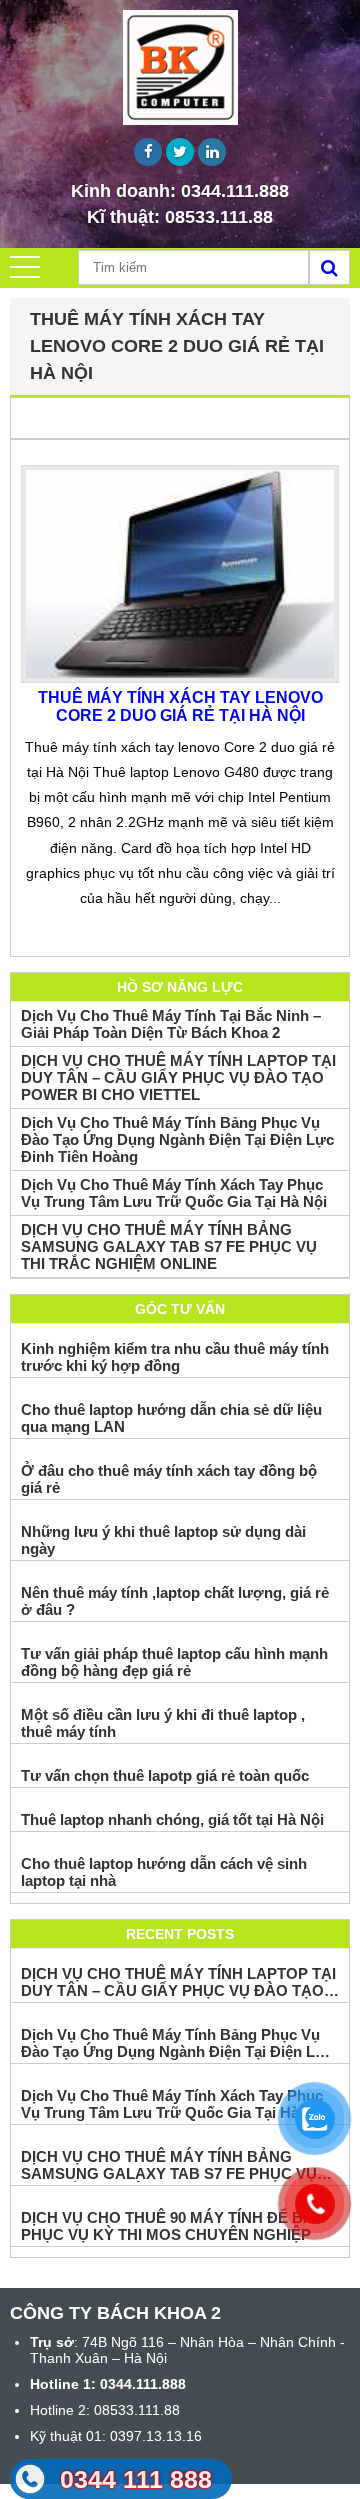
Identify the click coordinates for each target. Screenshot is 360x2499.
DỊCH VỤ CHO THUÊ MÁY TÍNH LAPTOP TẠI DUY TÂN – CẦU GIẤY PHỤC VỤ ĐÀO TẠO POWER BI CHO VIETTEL (178, 1077)
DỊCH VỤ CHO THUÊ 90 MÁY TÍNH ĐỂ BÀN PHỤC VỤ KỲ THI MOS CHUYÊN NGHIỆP (173, 2226)
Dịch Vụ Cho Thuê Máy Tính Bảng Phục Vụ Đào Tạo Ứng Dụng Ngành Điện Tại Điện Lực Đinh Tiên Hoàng (177, 1139)
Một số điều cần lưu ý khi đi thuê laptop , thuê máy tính (163, 1723)
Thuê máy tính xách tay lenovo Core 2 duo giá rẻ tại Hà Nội (180, 706)
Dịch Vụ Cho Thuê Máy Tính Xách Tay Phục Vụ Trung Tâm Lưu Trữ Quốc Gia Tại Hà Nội (174, 1193)
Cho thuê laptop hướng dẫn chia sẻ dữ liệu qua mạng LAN (171, 1418)
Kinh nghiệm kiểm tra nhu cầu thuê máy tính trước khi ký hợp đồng (175, 1357)
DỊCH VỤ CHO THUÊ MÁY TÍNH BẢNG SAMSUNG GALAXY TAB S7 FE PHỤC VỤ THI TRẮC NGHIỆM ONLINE (169, 1246)
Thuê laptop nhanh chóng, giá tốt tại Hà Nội (172, 1819)
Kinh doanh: (180, 191)
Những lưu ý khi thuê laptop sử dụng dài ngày (163, 1540)
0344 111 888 (136, 2479)
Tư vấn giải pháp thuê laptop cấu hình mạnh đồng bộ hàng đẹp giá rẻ (174, 1662)
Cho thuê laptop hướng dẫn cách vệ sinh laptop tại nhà (164, 1872)
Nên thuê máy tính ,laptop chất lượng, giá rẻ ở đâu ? (175, 1601)
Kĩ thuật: (180, 217)
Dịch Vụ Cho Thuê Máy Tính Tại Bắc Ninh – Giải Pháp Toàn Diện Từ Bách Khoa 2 (171, 1024)
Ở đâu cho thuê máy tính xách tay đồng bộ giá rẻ (169, 1479)
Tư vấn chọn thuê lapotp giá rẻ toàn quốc (165, 1775)
